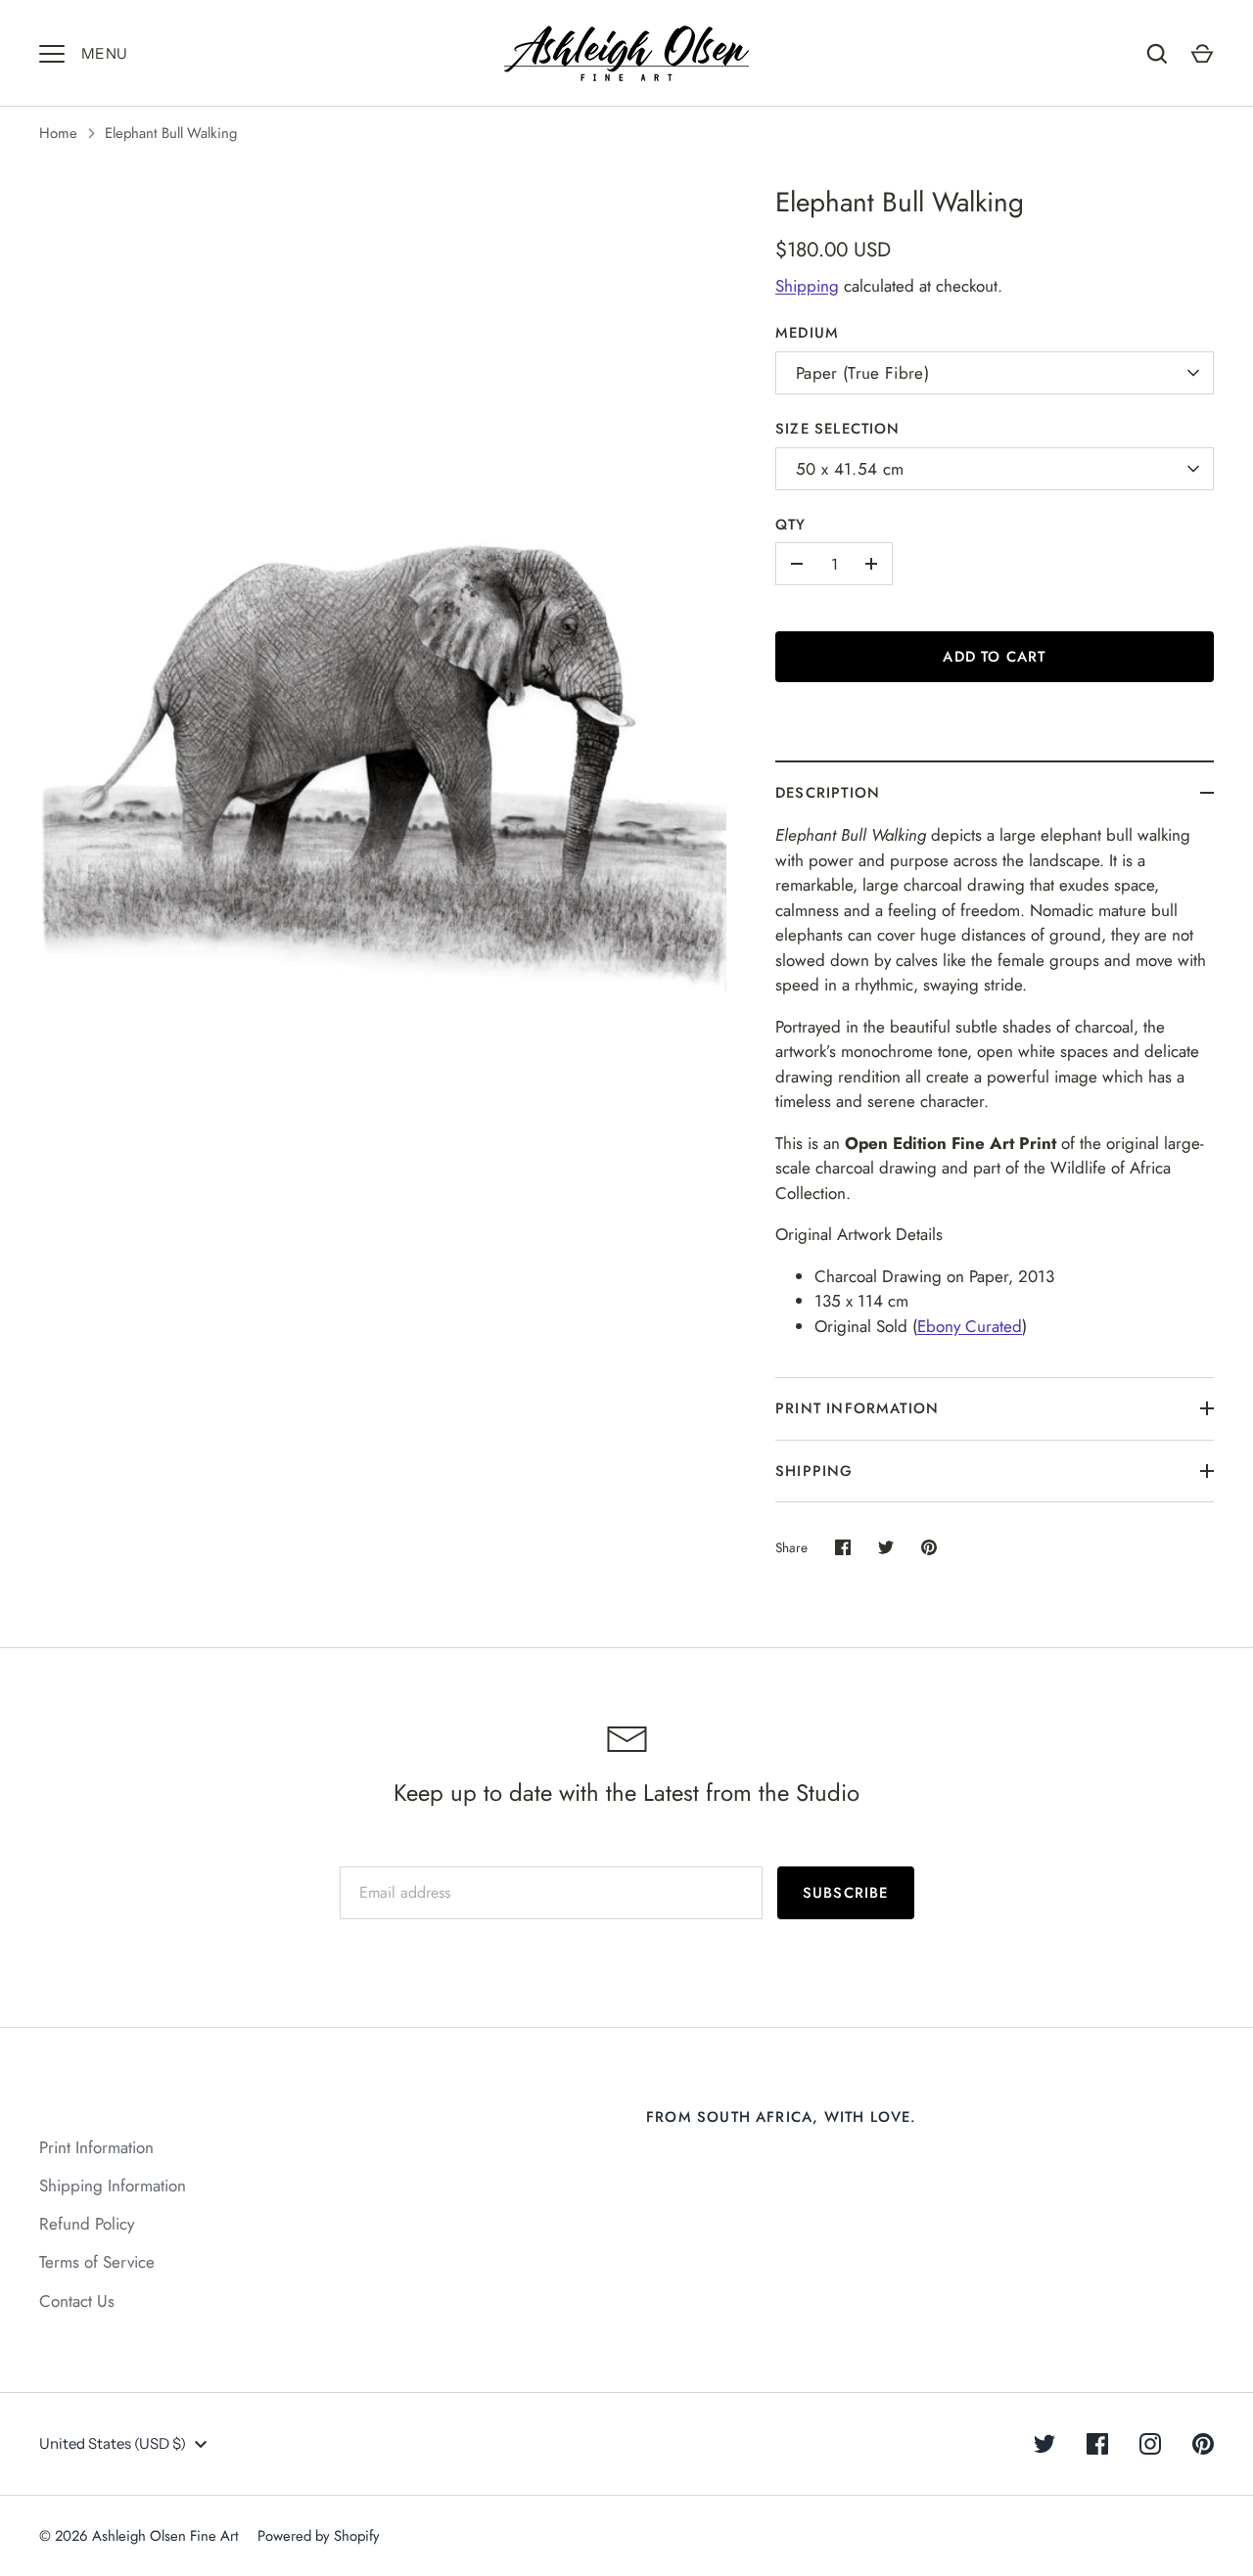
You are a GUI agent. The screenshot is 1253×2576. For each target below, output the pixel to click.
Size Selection (838, 429)
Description (828, 793)
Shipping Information (113, 2185)
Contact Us (77, 2301)
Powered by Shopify (319, 2536)
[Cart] (1202, 54)
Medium (807, 333)
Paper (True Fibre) (862, 373)
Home (58, 133)
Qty (791, 525)
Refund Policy (87, 2224)
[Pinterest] (1203, 2444)
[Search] (1157, 54)
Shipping (807, 286)
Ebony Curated (970, 1326)
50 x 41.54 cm (850, 469)
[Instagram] (1150, 2444)
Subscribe (846, 1893)
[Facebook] (1097, 2444)
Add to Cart (994, 657)
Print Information (857, 1408)
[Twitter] (1044, 2444)
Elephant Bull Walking (171, 133)
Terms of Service (97, 2262)
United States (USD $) (113, 2443)
